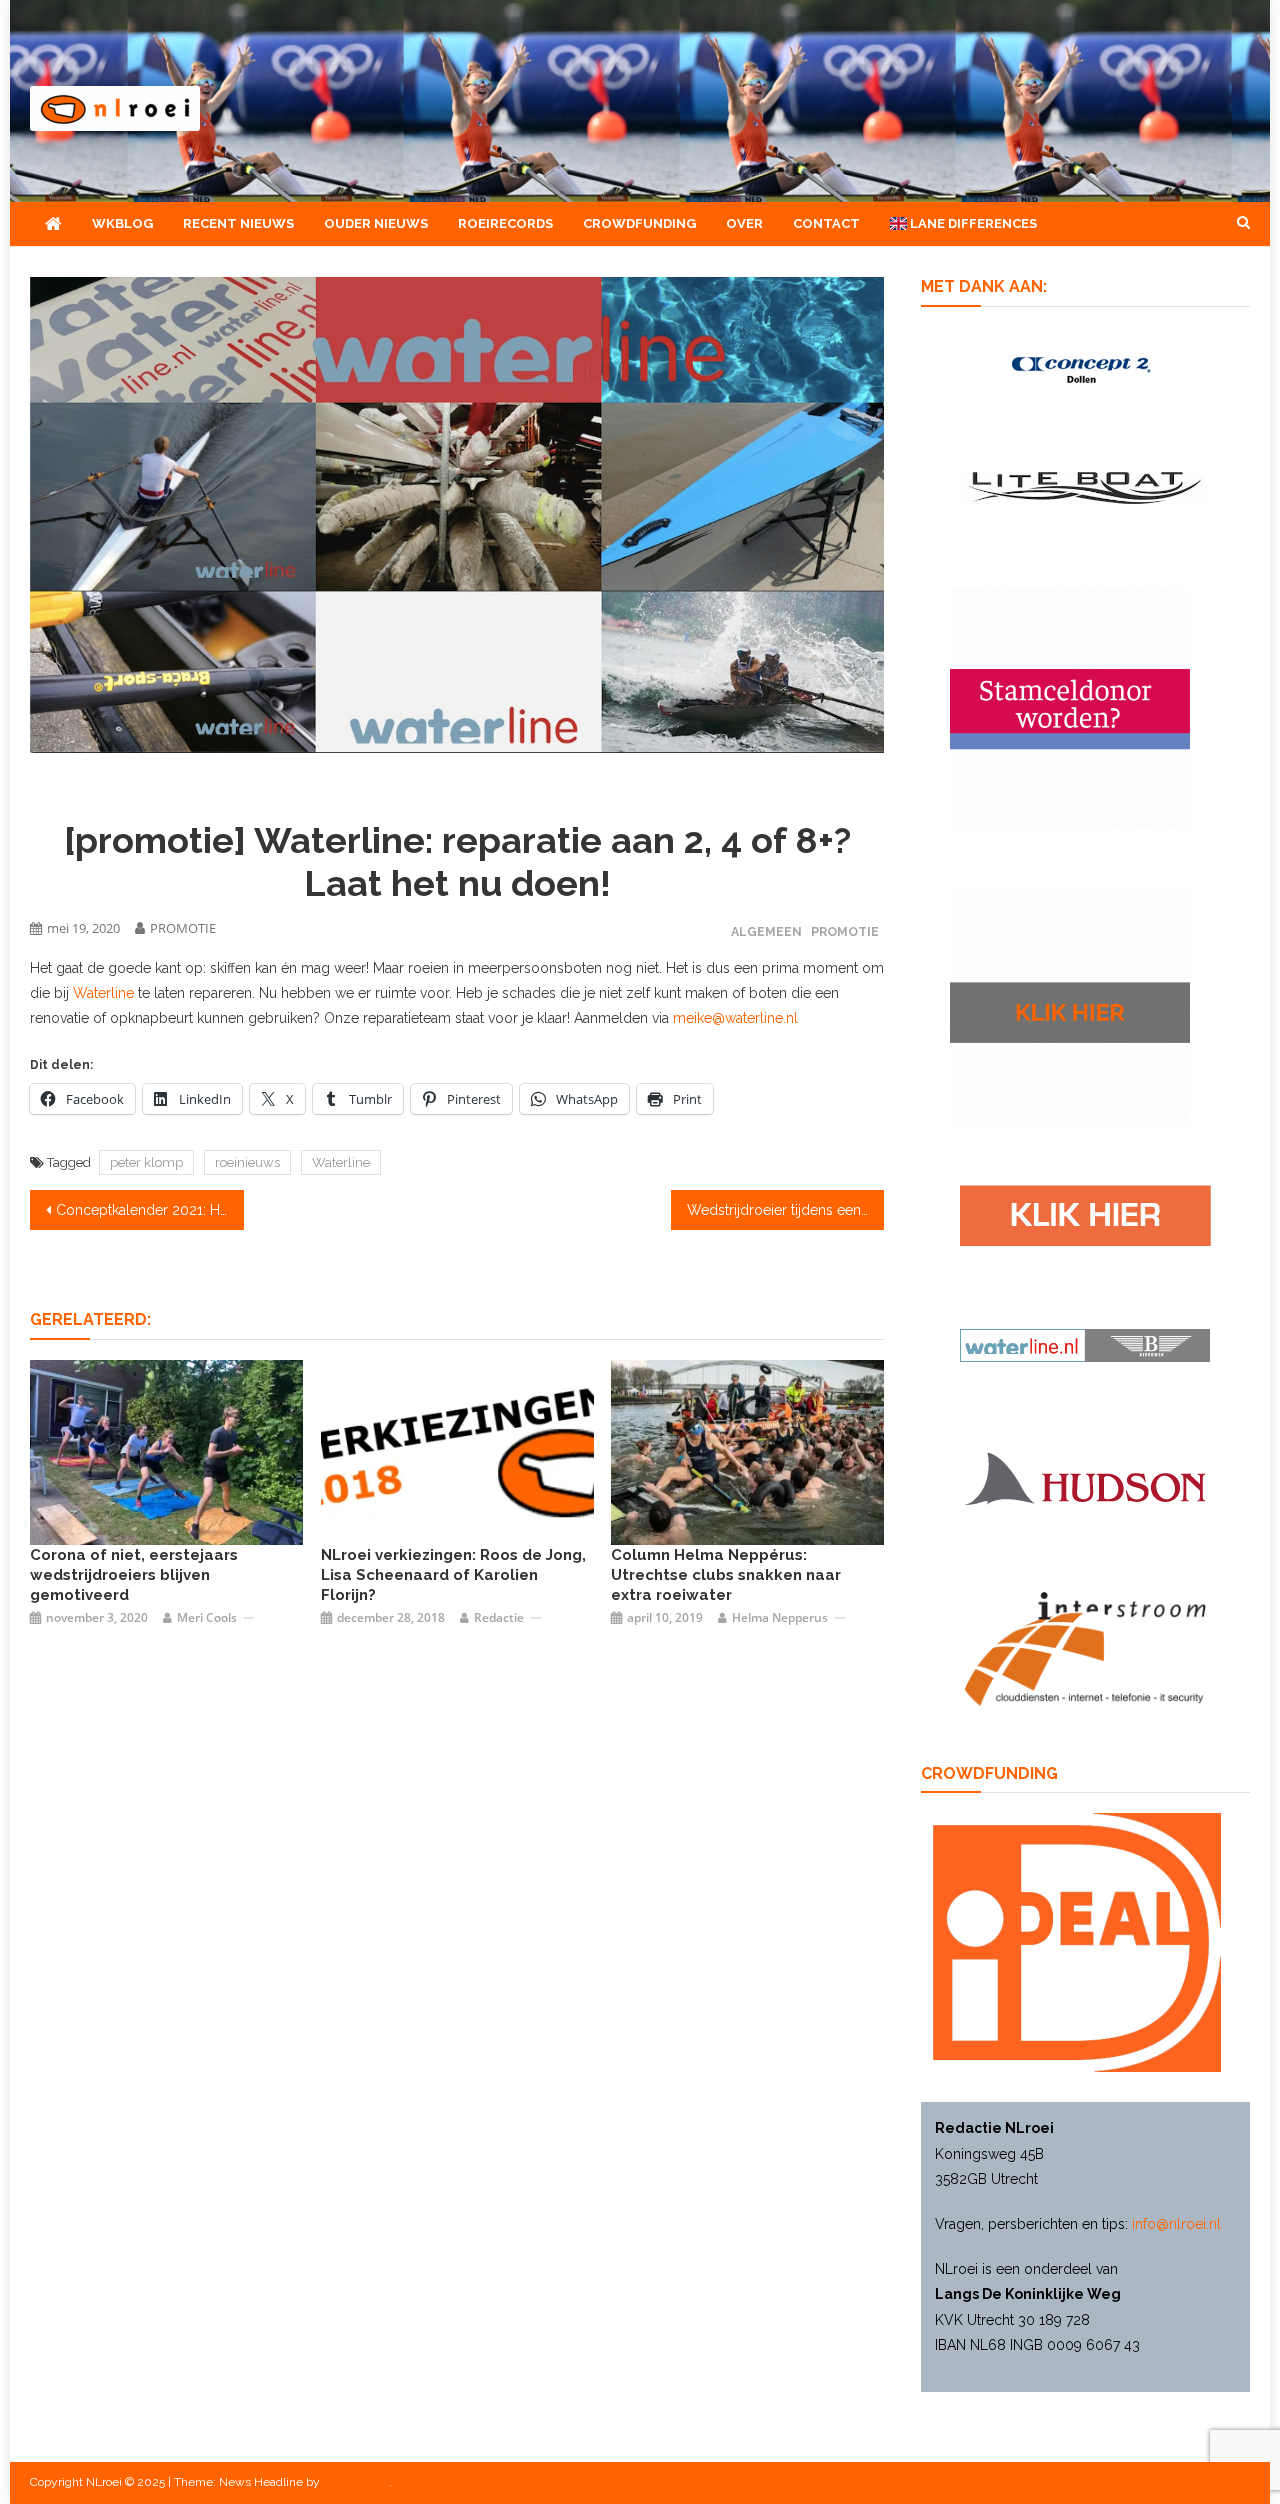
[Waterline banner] (1085, 1344)
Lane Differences (972, 223)
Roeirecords (505, 223)
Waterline (103, 993)
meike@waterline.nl (735, 1018)
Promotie (845, 931)
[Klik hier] (1070, 1006)
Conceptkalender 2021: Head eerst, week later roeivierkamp (150, 1210)
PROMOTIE (183, 928)
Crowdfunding (639, 223)
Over (744, 223)
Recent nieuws (238, 223)
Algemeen (766, 931)
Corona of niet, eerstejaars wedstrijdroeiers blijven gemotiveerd (134, 1575)
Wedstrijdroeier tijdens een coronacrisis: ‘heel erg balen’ (786, 1210)
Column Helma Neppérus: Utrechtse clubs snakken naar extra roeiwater (726, 1575)
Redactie (499, 1617)
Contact (826, 223)
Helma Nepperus (780, 1617)
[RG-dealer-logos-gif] (1085, 1214)
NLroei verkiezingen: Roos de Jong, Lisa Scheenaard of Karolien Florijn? (453, 1575)
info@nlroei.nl (1176, 2224)
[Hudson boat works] (1085, 1475)
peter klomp (146, 1162)
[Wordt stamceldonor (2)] (1070, 708)
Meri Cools (207, 1617)
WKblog (122, 223)
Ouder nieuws (376, 223)
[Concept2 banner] (1085, 369)
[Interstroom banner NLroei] (1085, 1647)
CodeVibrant (356, 2482)
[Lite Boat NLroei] (1085, 487)
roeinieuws (247, 1162)
